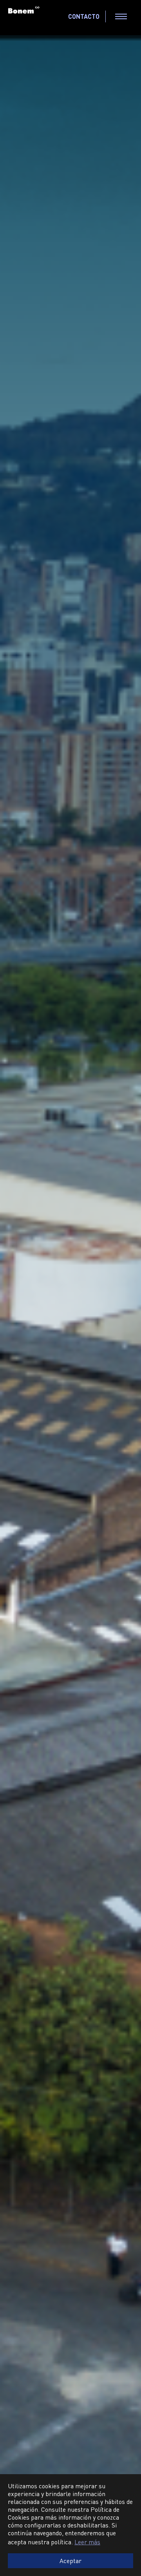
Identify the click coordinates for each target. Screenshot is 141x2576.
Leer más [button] (87, 2542)
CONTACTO (84, 16)
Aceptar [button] (70, 2561)
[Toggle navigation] (121, 16)
